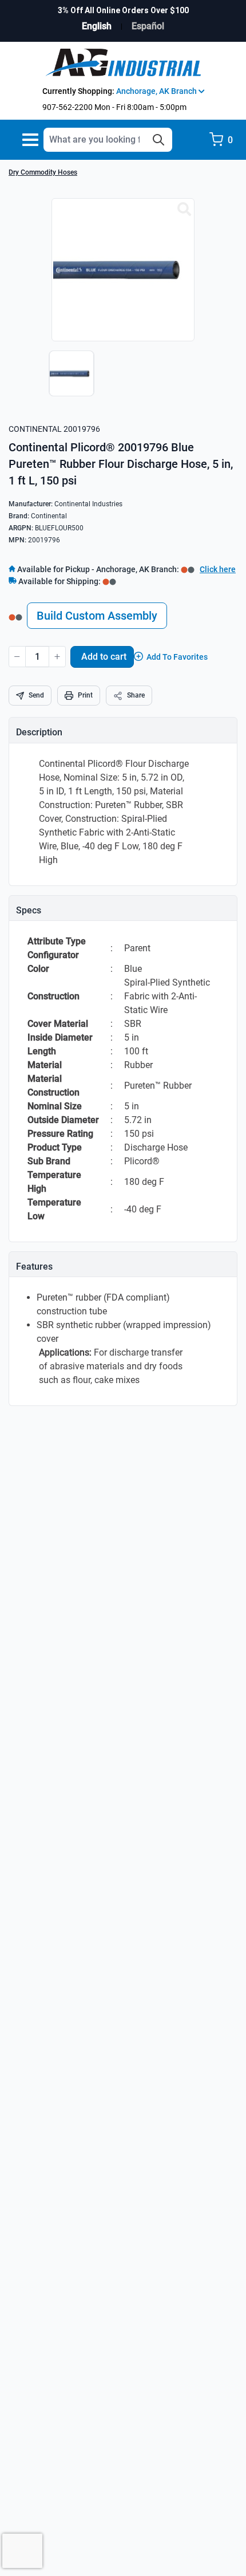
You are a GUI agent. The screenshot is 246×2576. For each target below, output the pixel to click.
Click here (218, 569)
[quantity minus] (17, 657)
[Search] (158, 140)
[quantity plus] (57, 657)
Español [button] (148, 26)
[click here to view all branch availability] (109, 581)
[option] (69, 379)
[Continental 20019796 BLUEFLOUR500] (184, 210)
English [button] (97, 26)
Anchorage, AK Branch (157, 91)
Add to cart (104, 657)
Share (136, 695)
